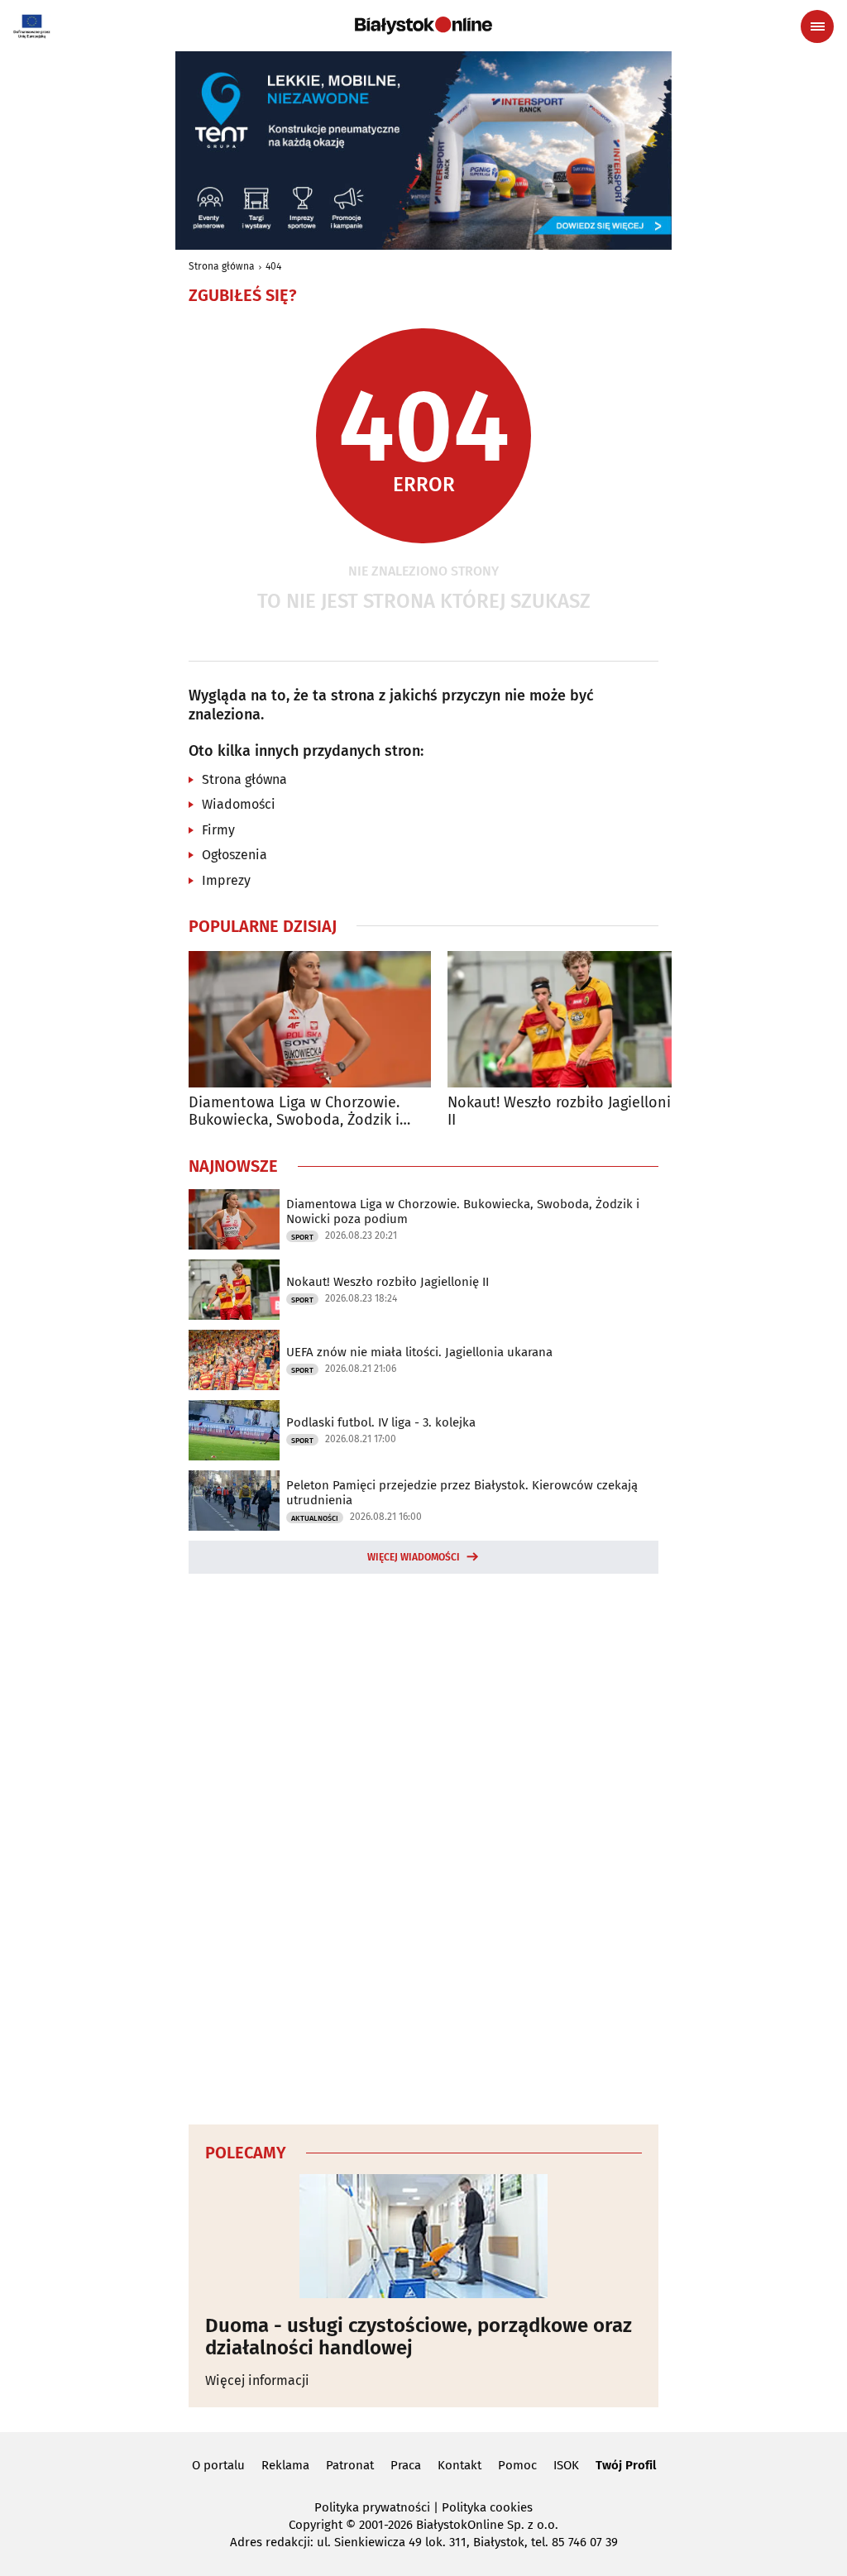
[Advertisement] (423, 1847)
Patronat (350, 2465)
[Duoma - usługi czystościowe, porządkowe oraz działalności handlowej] (423, 2236)
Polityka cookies (487, 2507)
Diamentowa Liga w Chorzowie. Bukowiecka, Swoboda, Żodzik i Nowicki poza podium (294, 1112)
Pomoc (517, 2465)
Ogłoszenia (234, 855)
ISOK (566, 2465)
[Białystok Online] (423, 26)
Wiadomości (239, 804)
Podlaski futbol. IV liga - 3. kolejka (381, 1422)
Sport (302, 1237)
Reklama (285, 2465)
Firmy (218, 830)
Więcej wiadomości (414, 1557)
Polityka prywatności (372, 2507)
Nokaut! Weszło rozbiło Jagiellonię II (563, 1112)
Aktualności (315, 1518)
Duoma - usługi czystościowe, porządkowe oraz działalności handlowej (419, 2337)
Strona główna (222, 266)
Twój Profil (626, 2465)
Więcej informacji (257, 2380)
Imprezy (226, 880)
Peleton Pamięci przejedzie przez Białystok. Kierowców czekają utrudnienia (462, 1493)
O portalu (218, 2465)
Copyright (316, 2525)
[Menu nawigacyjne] (817, 26)
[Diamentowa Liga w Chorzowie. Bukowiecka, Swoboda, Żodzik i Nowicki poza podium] (310, 1019)
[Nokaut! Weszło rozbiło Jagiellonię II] (569, 1019)
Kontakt (459, 2465)
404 (273, 266)
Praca (406, 2465)
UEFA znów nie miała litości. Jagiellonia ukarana (419, 1352)
